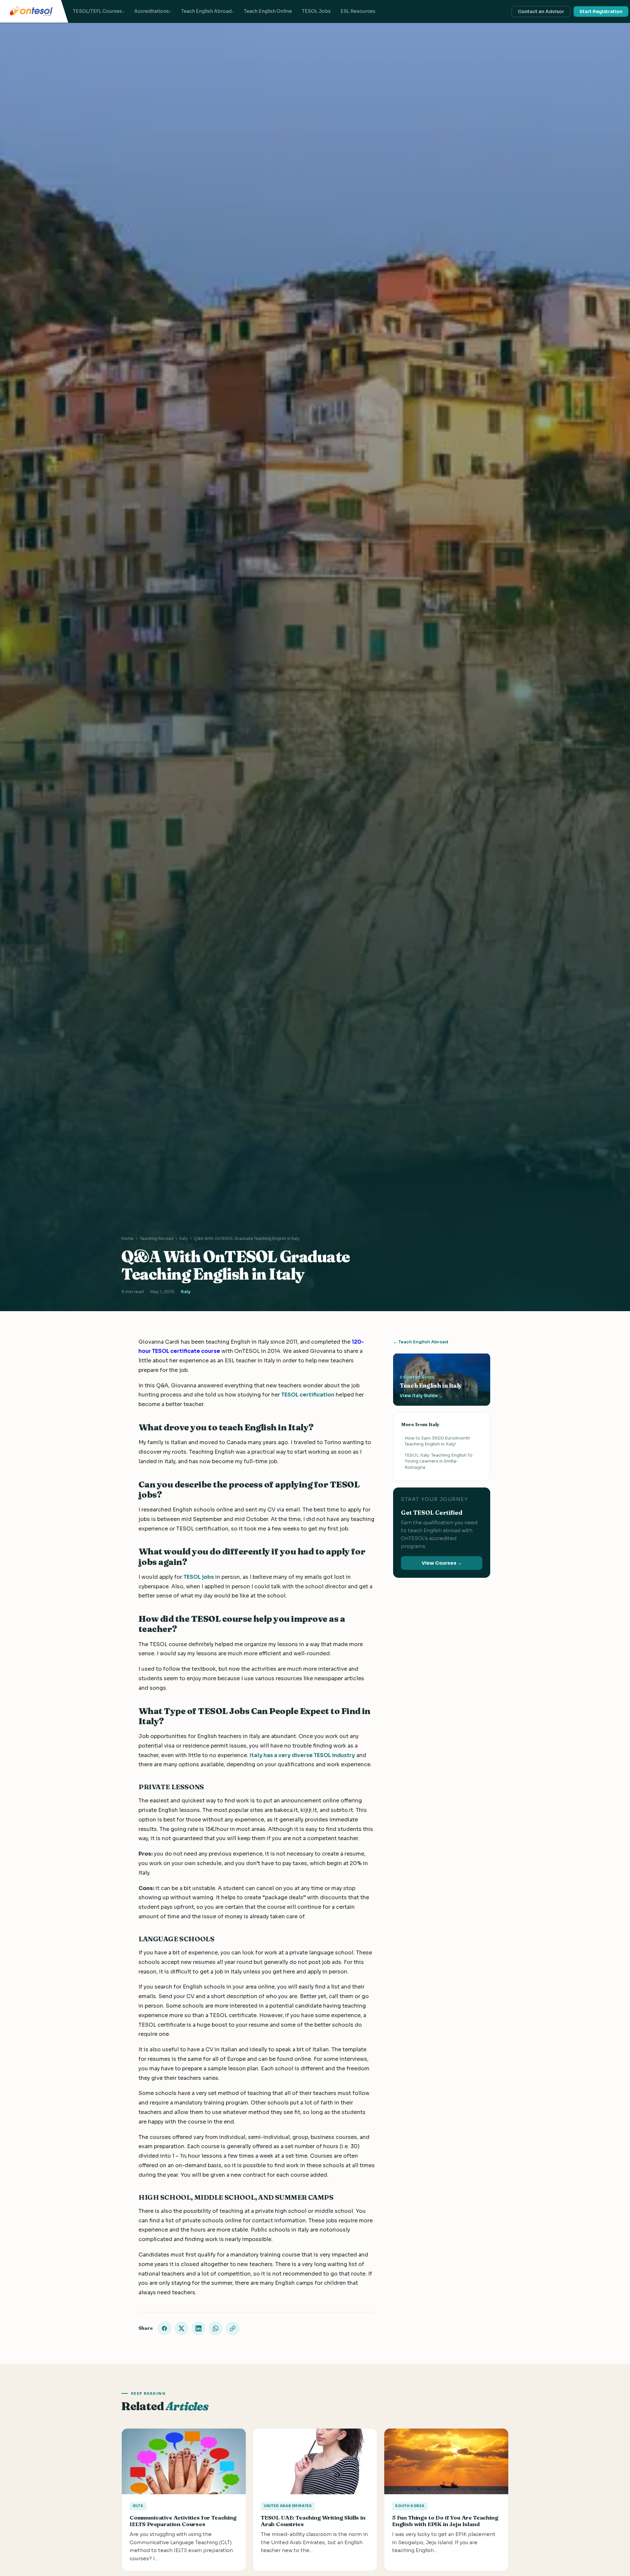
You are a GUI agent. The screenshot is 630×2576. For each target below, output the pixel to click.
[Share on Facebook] (164, 2328)
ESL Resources (358, 11)
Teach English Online (268, 11)
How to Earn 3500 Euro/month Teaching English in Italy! (437, 1441)
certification (317, 1395)
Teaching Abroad (157, 1238)
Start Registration (601, 11)
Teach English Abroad (206, 11)
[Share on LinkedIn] (199, 2328)
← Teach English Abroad (421, 1342)
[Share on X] (181, 2328)
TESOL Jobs (316, 11)
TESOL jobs (199, 1577)
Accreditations (152, 11)
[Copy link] (233, 2328)
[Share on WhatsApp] (216, 2328)
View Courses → (442, 1563)
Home (127, 1238)
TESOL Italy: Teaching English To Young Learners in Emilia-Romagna (439, 1461)
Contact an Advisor (541, 11)
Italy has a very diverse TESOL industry (302, 1755)
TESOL (290, 1395)
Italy (184, 1238)
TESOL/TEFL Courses (97, 11)
